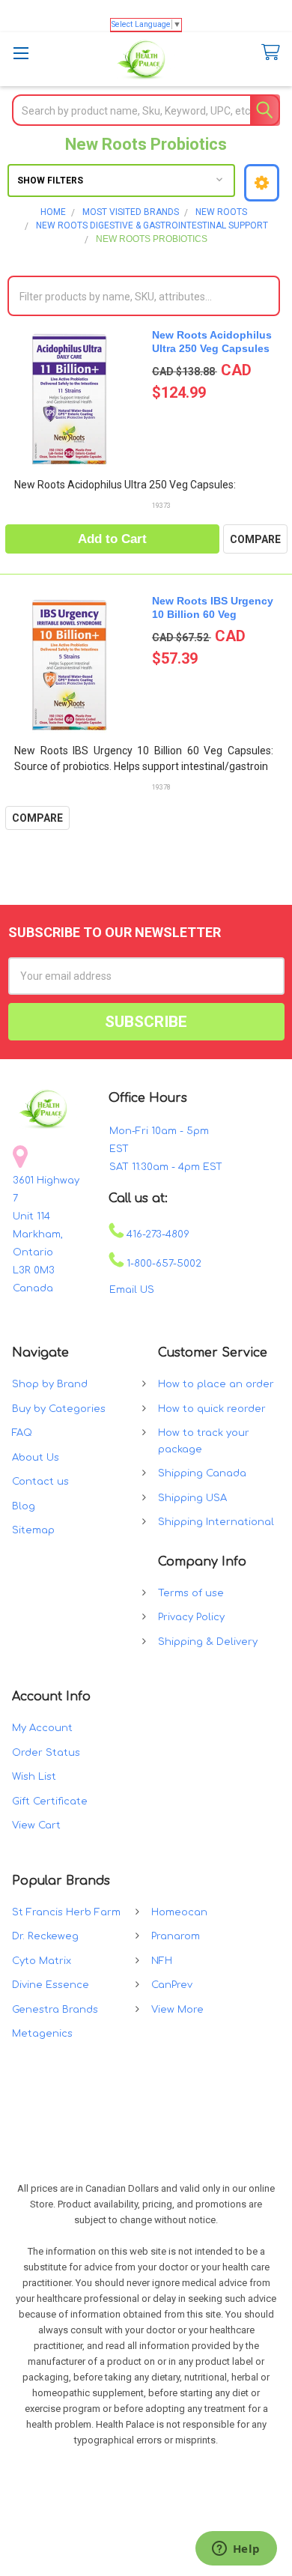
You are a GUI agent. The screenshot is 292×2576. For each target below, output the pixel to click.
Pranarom (176, 1936)
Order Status (46, 1753)
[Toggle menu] (21, 53)
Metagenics (42, 2034)
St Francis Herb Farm (66, 1912)
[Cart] (267, 53)
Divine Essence (51, 1985)
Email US (132, 1290)
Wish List (34, 1777)
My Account (42, 1728)
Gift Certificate (50, 1801)
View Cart (36, 1825)
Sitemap (33, 1530)
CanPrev (172, 1985)
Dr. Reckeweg (45, 1936)
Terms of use (191, 1593)
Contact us (40, 1482)
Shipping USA (192, 1498)
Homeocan (179, 1912)
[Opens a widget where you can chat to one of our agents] (236, 2550)
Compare (255, 539)
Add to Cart (112, 539)
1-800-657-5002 (162, 1264)
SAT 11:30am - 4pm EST (166, 1167)
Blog (24, 1506)
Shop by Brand (50, 1384)
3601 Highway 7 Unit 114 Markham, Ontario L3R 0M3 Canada (46, 1234)
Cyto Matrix (42, 1961)
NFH (162, 1961)
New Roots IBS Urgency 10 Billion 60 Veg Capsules (213, 614)
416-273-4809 (156, 1234)
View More (177, 2010)
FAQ (22, 1433)
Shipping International (216, 1522)
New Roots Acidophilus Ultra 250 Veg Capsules (212, 342)
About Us (36, 1458)
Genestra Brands (55, 2010)
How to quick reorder (212, 1409)
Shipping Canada (202, 1473)
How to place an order (216, 1384)
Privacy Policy (191, 1617)
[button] (262, 183)
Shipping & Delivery (208, 1642)
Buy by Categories (59, 1409)
